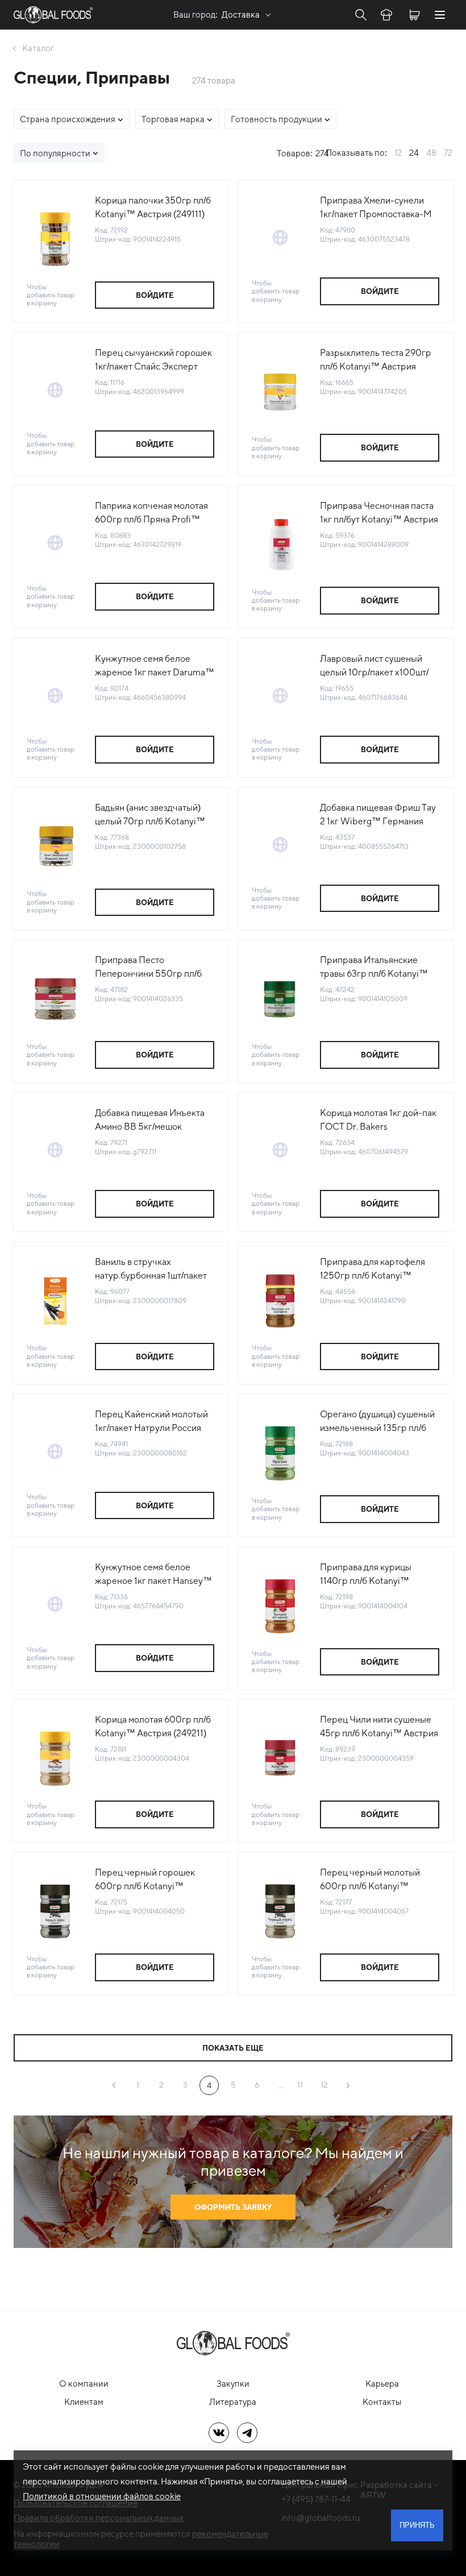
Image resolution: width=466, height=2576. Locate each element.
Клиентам (84, 2402)
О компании (84, 2384)
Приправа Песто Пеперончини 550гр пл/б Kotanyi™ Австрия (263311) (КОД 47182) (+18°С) (151, 968)
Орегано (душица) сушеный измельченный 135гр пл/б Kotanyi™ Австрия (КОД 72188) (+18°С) (377, 1422)
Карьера (382, 2384)
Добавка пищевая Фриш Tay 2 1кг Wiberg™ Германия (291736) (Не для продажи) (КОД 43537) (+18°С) (378, 815)
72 (448, 153)
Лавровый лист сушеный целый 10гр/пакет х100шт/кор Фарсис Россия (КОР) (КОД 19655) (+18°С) (374, 666)
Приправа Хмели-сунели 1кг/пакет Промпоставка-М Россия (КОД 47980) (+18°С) (378, 208)
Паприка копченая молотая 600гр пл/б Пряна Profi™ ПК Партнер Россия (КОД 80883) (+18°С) (151, 513)
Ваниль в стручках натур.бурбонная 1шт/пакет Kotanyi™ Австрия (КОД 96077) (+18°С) (151, 1270)
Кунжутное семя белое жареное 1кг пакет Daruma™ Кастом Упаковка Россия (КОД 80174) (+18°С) (155, 666)
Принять (417, 2525)
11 (300, 2085)
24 (414, 153)
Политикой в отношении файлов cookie (102, 2496)
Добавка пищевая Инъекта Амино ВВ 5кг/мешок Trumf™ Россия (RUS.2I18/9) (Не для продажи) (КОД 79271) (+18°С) (153, 1121)
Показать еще (233, 2048)
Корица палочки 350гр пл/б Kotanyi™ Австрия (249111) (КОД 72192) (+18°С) (153, 208)
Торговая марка (173, 119)
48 (431, 153)
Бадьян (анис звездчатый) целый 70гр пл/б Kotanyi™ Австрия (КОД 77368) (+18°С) (155, 815)
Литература (233, 2402)
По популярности (55, 153)
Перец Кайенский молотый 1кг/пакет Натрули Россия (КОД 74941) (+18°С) (151, 1422)
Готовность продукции (276, 119)
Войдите (155, 295)
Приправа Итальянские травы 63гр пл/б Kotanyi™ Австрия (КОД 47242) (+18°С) (374, 968)
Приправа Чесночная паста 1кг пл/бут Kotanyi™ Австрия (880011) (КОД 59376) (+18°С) (379, 513)
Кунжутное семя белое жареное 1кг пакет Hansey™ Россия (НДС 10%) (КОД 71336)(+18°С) (153, 1575)
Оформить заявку (233, 2207)
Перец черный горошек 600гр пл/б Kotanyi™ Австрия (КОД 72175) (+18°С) (154, 1880)
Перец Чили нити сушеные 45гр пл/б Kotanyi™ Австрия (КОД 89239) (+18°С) (379, 1727)
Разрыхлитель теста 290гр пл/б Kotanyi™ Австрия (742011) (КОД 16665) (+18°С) (379, 360)
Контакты (382, 2402)
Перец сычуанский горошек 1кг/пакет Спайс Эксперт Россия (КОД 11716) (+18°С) (153, 360)
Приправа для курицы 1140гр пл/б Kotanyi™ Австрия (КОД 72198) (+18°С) (379, 1575)
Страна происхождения (68, 119)
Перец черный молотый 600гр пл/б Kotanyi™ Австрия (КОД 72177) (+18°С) (378, 1880)
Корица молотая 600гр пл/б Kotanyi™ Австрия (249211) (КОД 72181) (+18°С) (153, 1727)
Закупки (233, 2384)
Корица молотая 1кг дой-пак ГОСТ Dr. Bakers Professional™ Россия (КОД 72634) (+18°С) (378, 1121)
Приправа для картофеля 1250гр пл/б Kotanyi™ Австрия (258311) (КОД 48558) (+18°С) (373, 1270)
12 (398, 153)
